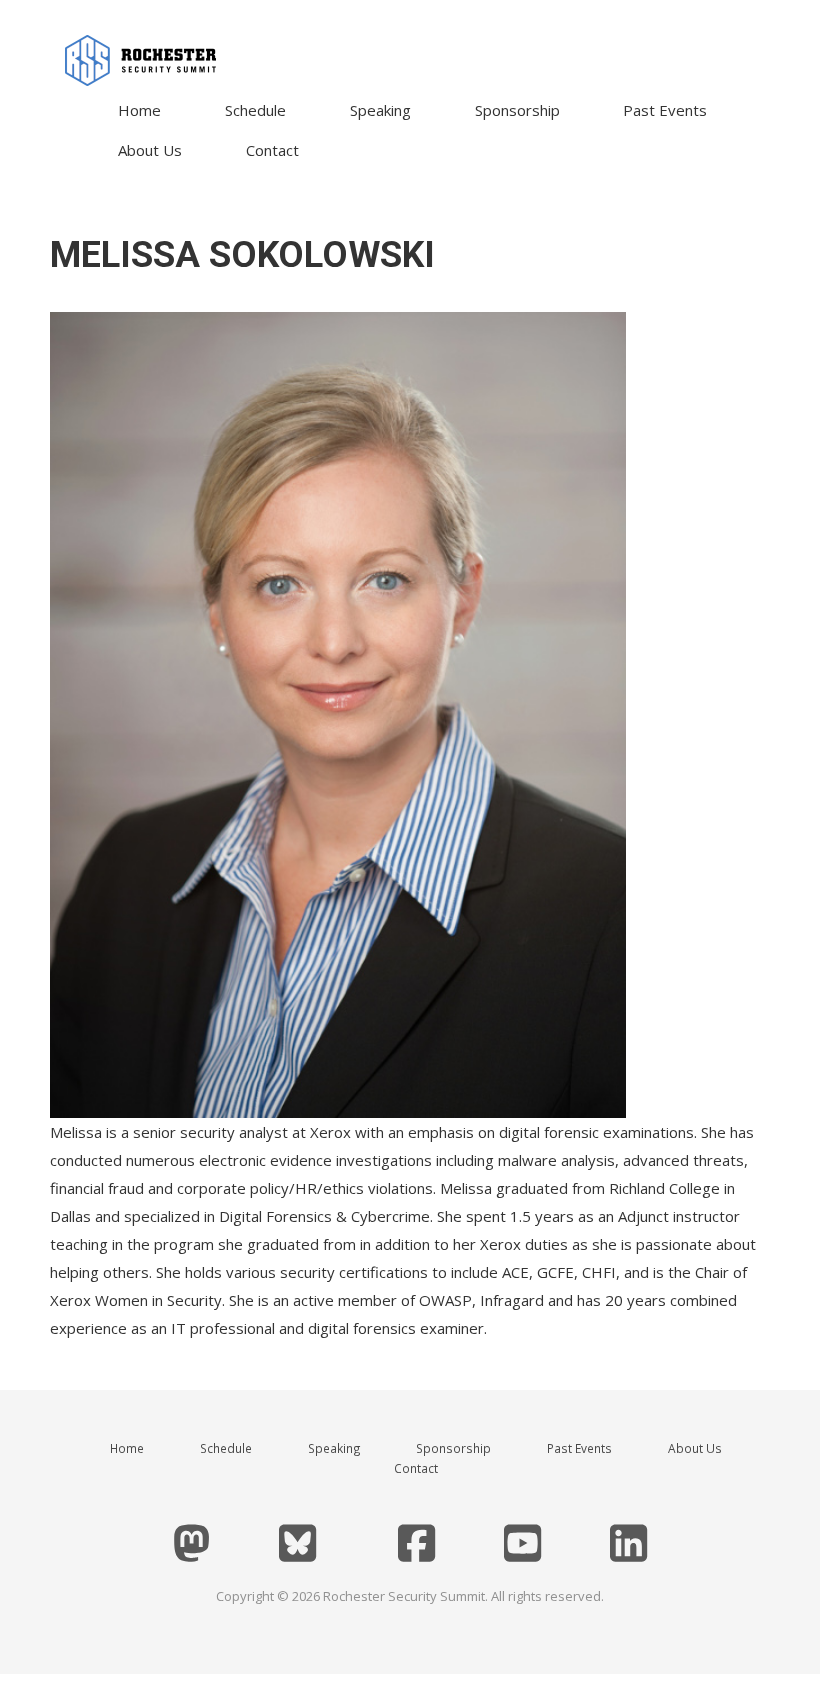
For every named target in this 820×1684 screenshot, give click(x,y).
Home (139, 110)
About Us (150, 150)
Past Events (665, 110)
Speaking (380, 110)
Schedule (255, 110)
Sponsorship (517, 110)
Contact (272, 150)
